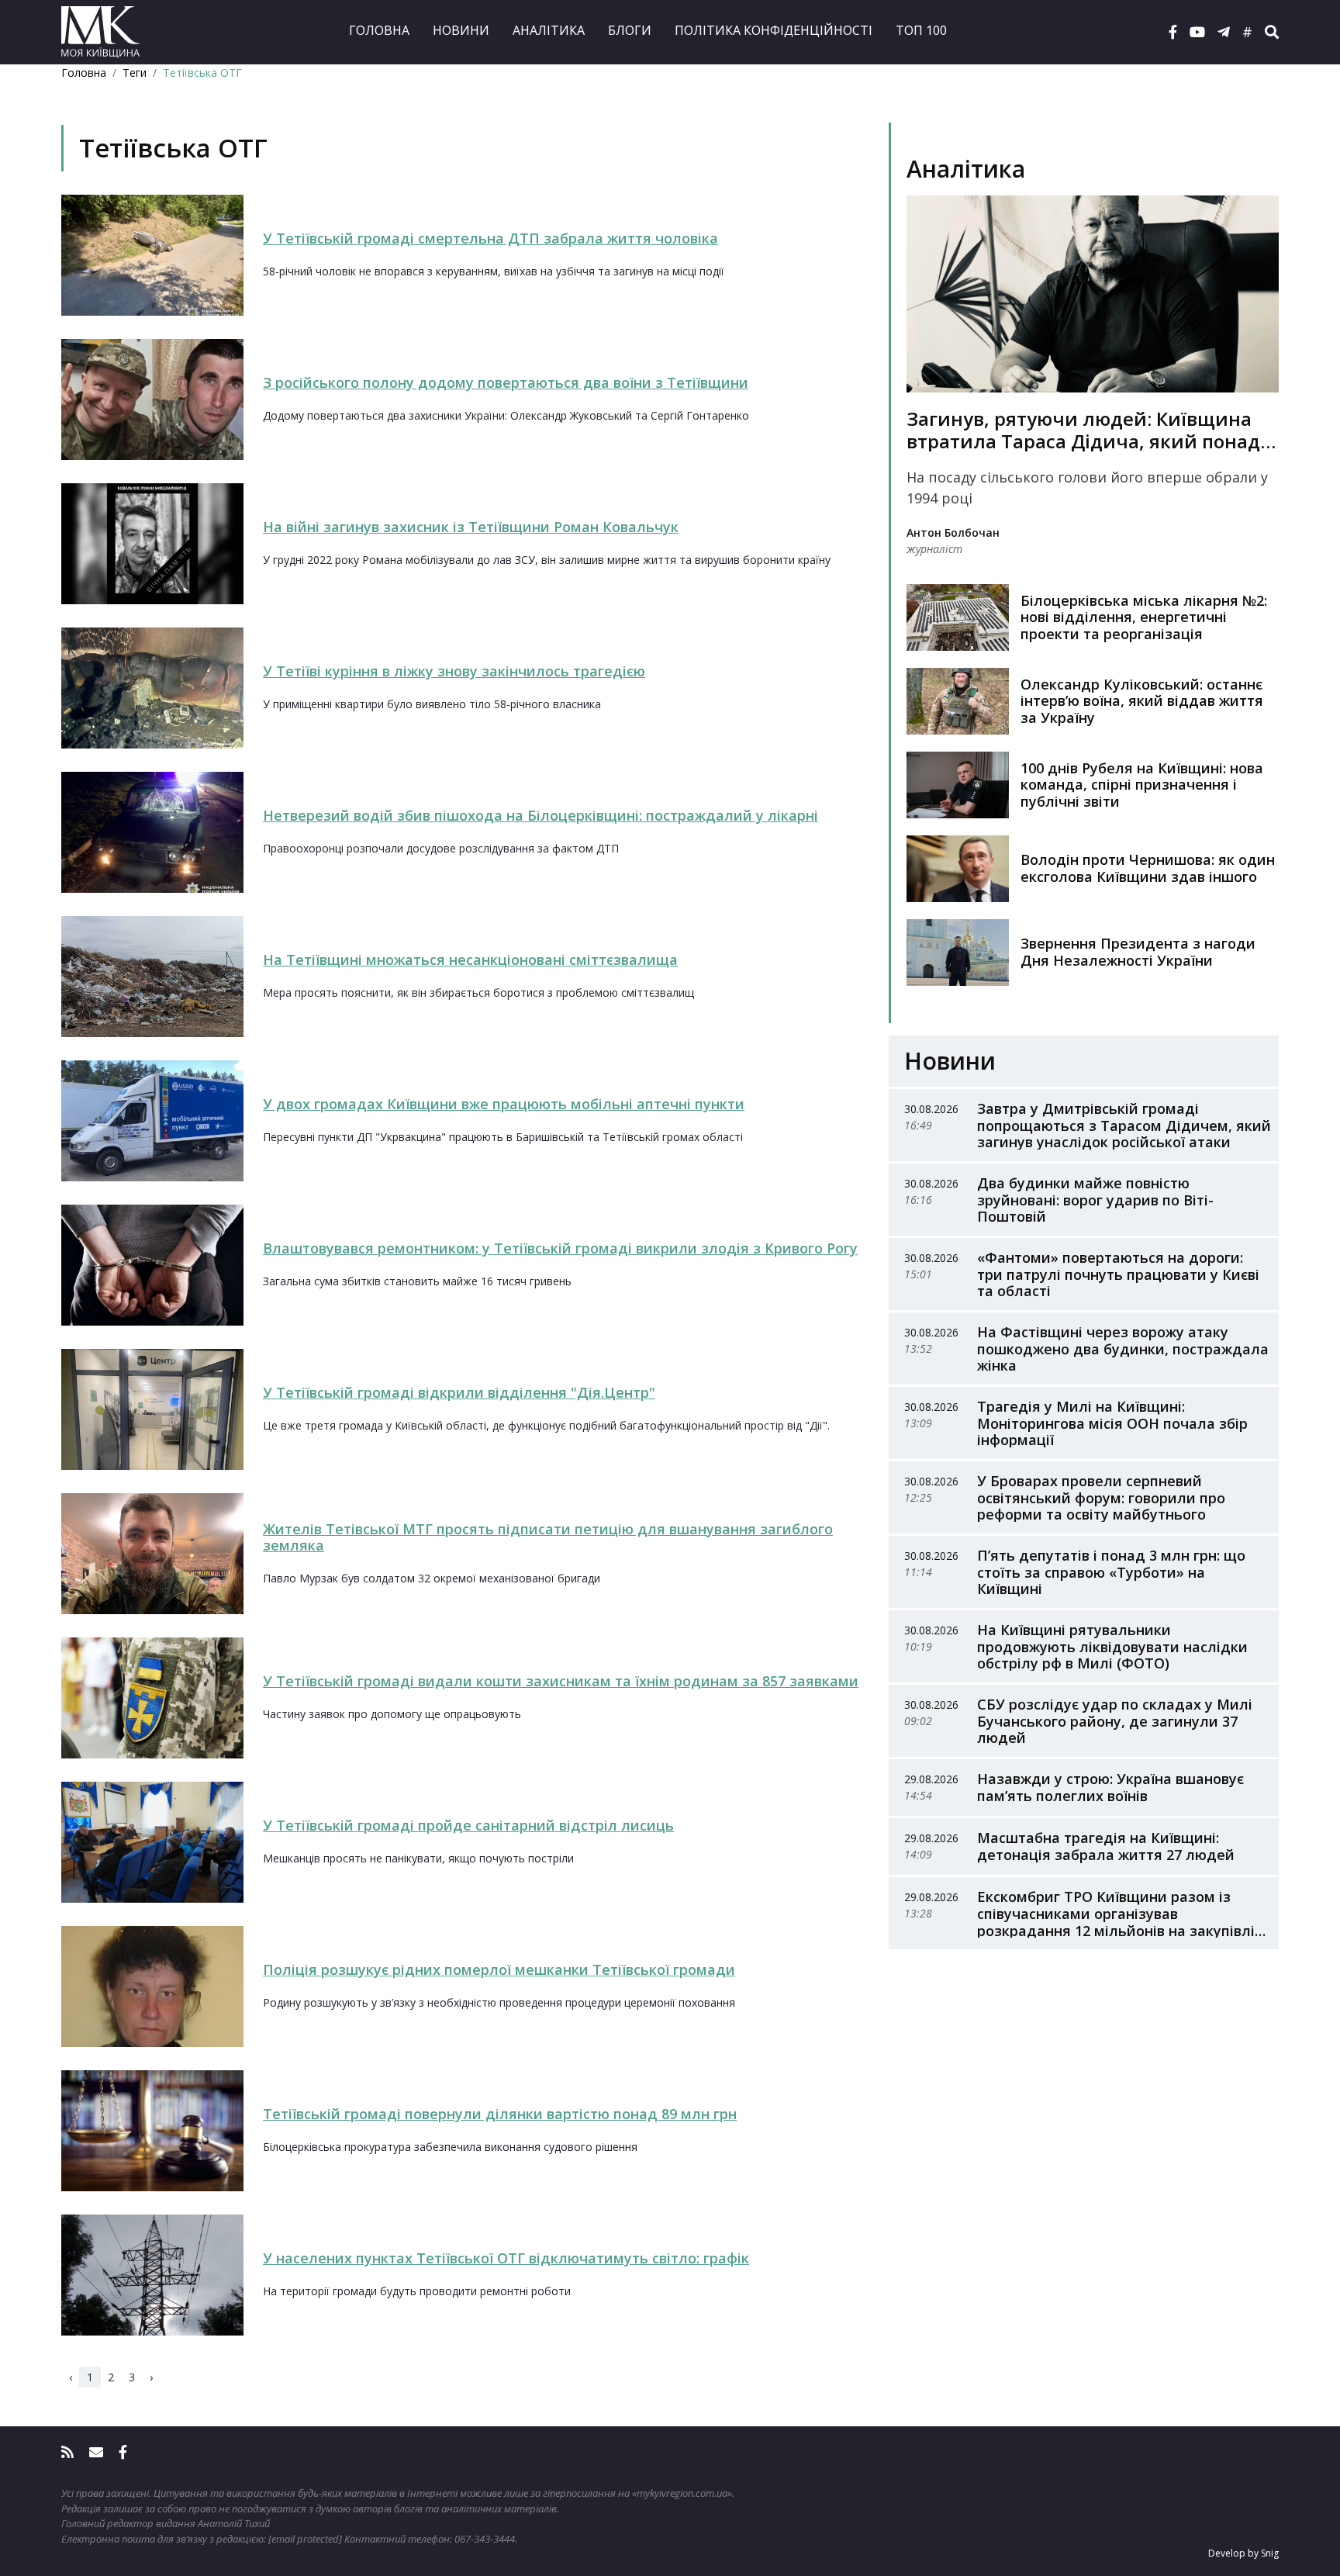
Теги (135, 73)
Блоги (630, 30)
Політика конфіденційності (774, 30)
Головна (379, 30)
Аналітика (549, 30)
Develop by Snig (1243, 2553)
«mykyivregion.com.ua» (682, 2493)
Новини (461, 30)
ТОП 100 (921, 30)
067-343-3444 (485, 2539)
